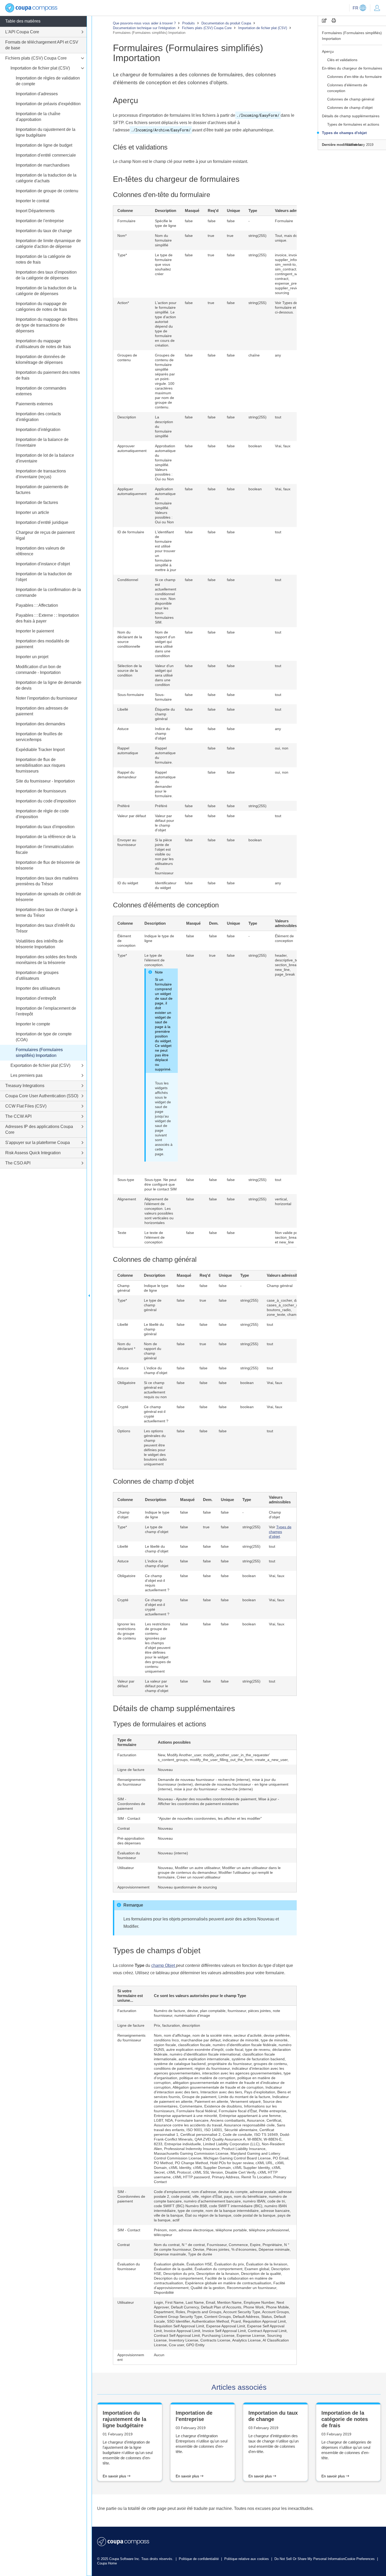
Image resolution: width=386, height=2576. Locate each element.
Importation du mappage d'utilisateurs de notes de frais (43, 344)
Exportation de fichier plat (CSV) (40, 1065)
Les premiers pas (27, 1075)
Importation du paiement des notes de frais (48, 375)
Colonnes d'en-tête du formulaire (354, 77)
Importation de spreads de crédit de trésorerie (48, 897)
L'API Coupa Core (22, 32)
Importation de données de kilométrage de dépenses (41, 360)
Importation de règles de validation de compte (48, 81)
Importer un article (32, 512)
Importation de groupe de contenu (47, 191)
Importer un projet (32, 657)
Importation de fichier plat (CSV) (263, 28)
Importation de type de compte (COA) (44, 1037)
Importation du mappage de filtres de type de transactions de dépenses (47, 325)
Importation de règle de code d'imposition (42, 814)
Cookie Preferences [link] (360, 2559)
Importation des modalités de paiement (43, 644)
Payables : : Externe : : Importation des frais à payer (47, 618)
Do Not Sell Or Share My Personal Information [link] (310, 2559)
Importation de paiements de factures (42, 490)
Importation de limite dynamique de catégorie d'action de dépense (48, 244)
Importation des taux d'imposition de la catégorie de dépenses (46, 275)
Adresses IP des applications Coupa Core (39, 1129)
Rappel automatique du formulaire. (165, 755)
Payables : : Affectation (37, 605)
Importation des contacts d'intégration (38, 417)
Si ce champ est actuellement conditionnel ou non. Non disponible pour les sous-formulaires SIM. (166, 601)
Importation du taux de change (44, 231)
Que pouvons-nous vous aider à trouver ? (144, 23)
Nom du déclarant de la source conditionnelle (130, 639)
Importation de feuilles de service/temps (39, 737)
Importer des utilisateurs (38, 988)
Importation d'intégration (38, 430)
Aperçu (328, 51)
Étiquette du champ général (165, 714)
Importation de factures (37, 502)
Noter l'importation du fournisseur (46, 698)
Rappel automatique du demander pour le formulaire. (165, 784)
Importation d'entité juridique (42, 522)
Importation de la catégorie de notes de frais (43, 259)
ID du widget (128, 883)
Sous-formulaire (131, 695)
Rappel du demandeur (127, 775)
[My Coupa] (377, 8)
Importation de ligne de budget (44, 145)
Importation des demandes (40, 724)
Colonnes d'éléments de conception (347, 88)
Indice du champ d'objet (163, 733)
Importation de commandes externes (41, 391)
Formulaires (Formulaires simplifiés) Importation (352, 36)
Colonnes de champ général (351, 99)
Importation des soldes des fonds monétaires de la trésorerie (46, 960)
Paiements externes (34, 404)
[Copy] (324, 21)
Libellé (123, 709)
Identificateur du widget (166, 885)
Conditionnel (128, 580)
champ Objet (164, 1965)
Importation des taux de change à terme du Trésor (47, 912)
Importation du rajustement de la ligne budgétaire (46, 132)
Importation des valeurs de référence (40, 551)
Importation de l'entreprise (40, 221)
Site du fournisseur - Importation (45, 781)
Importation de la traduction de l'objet (44, 577)
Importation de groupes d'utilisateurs (37, 975)
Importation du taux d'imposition (45, 827)
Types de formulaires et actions (353, 124)
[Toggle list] (82, 32)
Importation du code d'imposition (46, 801)
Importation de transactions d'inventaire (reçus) (41, 474)
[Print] (334, 21)
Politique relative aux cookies (247, 2559)
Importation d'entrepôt (36, 998)
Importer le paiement (35, 631)
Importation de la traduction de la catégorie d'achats (46, 178)
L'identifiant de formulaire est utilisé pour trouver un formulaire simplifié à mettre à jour (166, 551)
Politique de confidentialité (199, 2559)
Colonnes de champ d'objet (350, 108)
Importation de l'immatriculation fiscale (45, 850)
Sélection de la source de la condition (130, 670)
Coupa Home (107, 2563)
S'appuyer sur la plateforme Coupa (38, 1143)
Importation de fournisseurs (41, 791)
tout (278, 816)
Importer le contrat (32, 201)
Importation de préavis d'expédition (48, 104)
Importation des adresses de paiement (42, 711)
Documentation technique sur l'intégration (144, 28)
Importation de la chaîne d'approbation (38, 117)
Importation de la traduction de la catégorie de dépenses (46, 291)
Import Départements (35, 211)
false (189, 816)
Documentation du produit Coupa (226, 23)
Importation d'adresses (37, 94)
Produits (189, 23)
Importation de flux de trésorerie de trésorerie (48, 865)
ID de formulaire (131, 532)
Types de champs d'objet (344, 133)
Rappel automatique (128, 751)
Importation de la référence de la (46, 837)
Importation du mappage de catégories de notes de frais (41, 307)
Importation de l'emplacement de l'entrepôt (46, 1011)
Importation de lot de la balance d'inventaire (45, 458)
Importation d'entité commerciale (46, 155)
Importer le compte (33, 1024)
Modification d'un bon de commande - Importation (38, 670)
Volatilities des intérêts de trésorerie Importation (40, 944)
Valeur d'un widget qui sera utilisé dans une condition (164, 675)
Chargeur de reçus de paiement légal (45, 535)
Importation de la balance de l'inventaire (42, 442)
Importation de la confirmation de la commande (48, 592)
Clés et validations (342, 60)
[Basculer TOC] (89, 1296)
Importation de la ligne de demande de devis (49, 685)
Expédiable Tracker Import (40, 750)
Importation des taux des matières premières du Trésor (47, 881)
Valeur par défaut (132, 816)
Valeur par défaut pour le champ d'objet (165, 823)
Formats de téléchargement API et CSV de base (42, 45)
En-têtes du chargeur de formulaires (352, 68)
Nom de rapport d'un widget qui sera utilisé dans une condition (165, 644)
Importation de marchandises (43, 165)
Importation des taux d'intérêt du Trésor (45, 928)
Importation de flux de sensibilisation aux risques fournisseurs (40, 765)
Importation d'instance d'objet (43, 564)
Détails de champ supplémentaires (351, 116)
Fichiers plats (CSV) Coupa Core (207, 28)
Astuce (123, 729)
